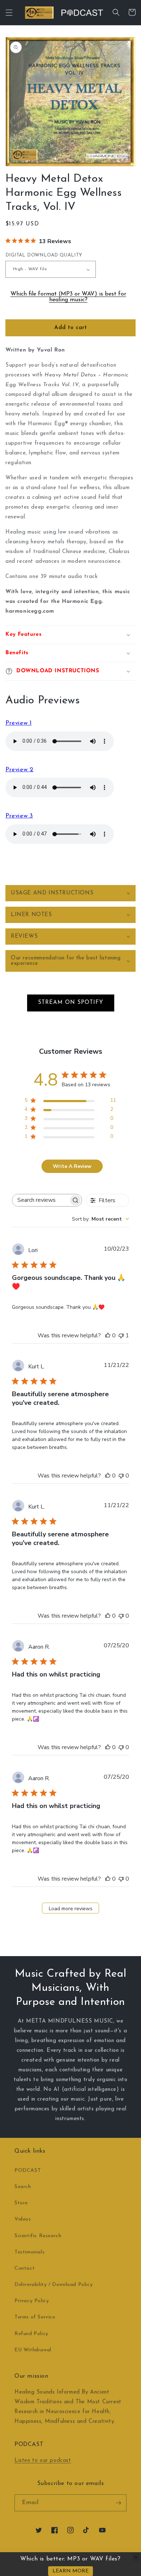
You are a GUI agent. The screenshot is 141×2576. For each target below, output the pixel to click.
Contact (25, 2268)
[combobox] (101, 1219)
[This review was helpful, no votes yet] (108, 1336)
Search (23, 2187)
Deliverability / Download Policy (54, 2285)
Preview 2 (19, 770)
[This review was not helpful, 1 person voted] (121, 1336)
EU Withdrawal (33, 2350)
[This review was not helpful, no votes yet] (121, 1476)
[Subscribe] (118, 2503)
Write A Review (72, 1166)
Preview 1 (18, 723)
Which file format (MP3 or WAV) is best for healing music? (68, 297)
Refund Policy (31, 2334)
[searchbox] (40, 1200)
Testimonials (29, 2252)
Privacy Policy (32, 2301)
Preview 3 (19, 816)
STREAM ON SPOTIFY (71, 1003)
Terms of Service (35, 2317)
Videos (23, 2219)
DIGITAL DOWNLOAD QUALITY (44, 255)
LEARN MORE (70, 2571)
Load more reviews (71, 1909)
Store (21, 2203)
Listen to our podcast (43, 2461)
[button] (9, 13)
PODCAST (28, 2171)
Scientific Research (38, 2236)
